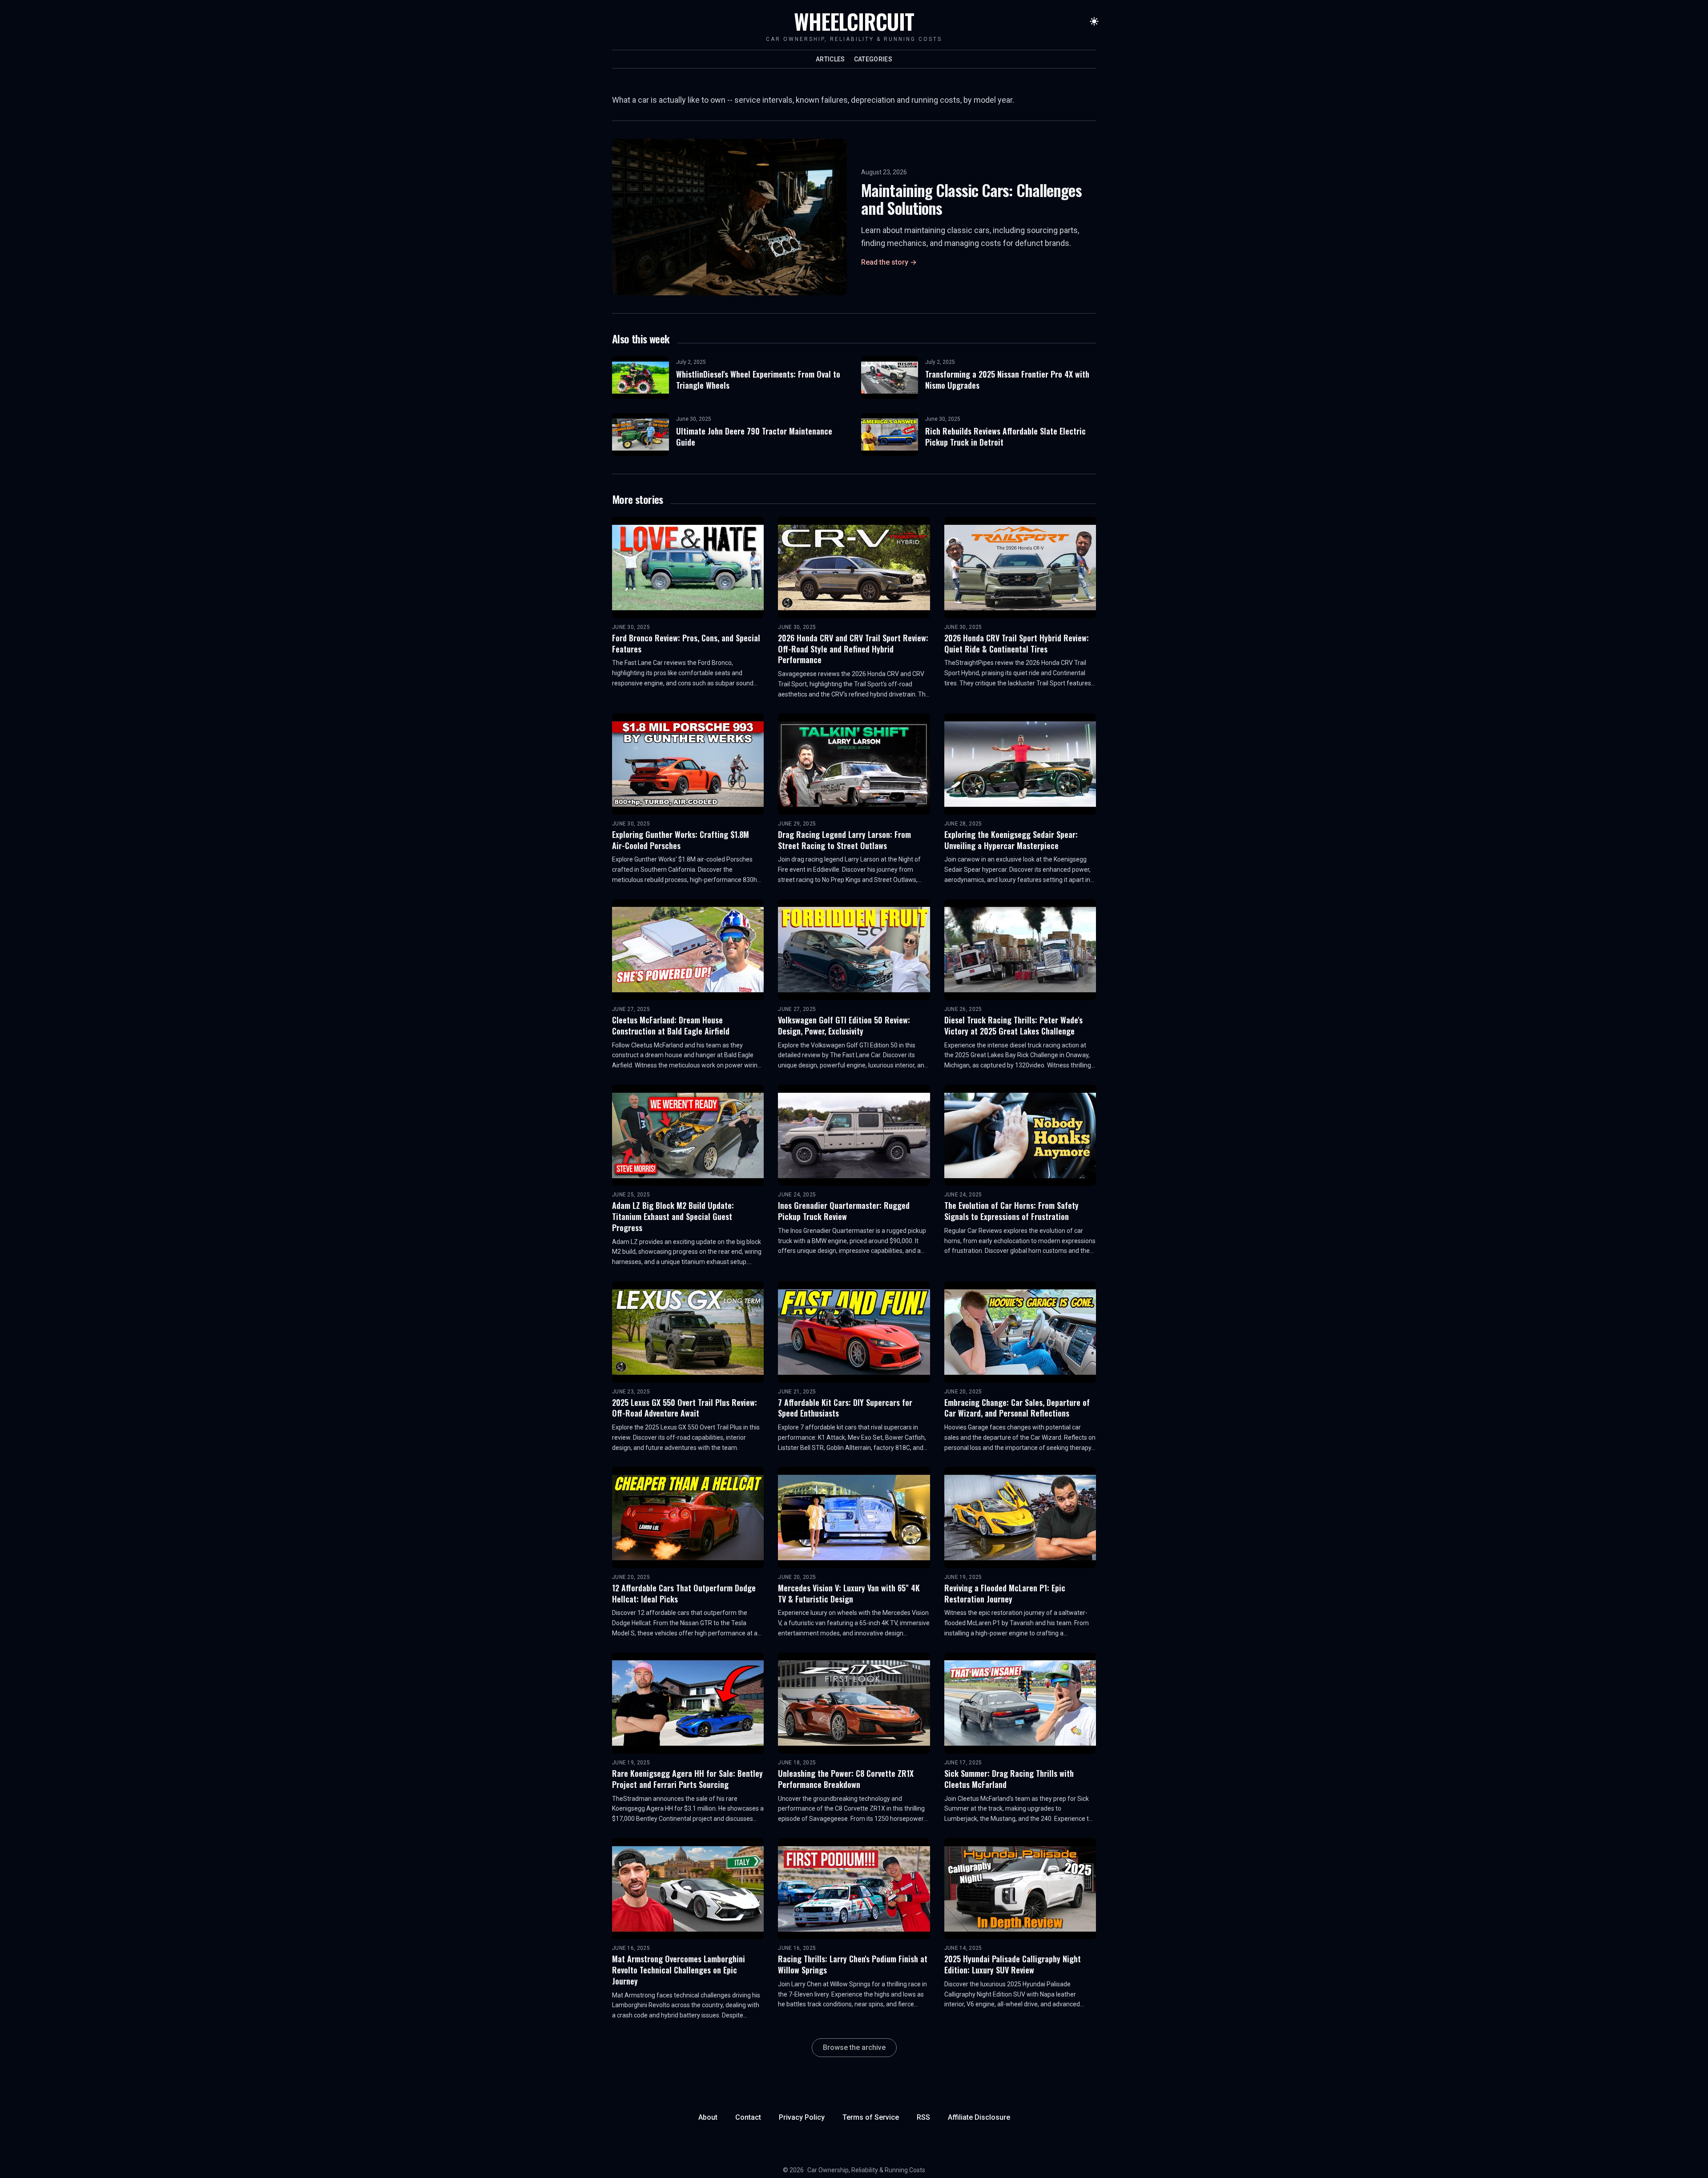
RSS (923, 2117)
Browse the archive (854, 2047)
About (708, 2117)
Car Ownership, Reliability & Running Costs (866, 2170)
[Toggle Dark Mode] (1094, 21)
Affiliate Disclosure (979, 2117)
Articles (830, 59)
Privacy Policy (802, 2117)
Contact (748, 2117)
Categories (873, 59)
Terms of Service (871, 2117)
